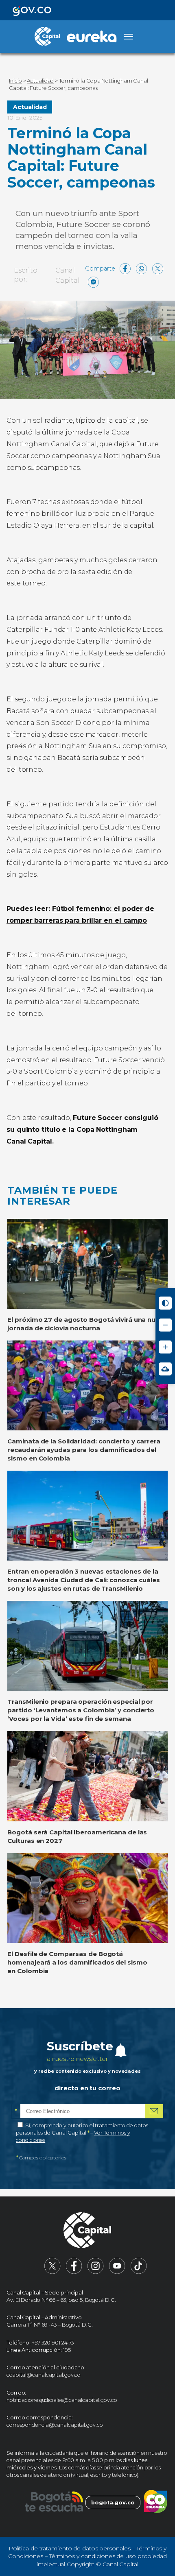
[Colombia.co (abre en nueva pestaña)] (156, 2503)
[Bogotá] (54, 2503)
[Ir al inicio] (87, 2231)
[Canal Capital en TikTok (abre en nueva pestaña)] (139, 2272)
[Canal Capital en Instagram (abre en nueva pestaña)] (96, 2272)
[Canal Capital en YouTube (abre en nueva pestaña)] (117, 2272)
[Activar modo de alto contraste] (165, 1303)
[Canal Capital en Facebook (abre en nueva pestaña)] (74, 2272)
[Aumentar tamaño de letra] (165, 1347)
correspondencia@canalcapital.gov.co (55, 2425)
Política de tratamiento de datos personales (70, 2548)
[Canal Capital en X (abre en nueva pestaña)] (52, 2272)
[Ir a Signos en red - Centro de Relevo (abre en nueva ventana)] (165, 1369)
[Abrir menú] (129, 37)
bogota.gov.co (113, 2503)
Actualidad (30, 107)
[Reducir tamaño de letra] (165, 1325)
